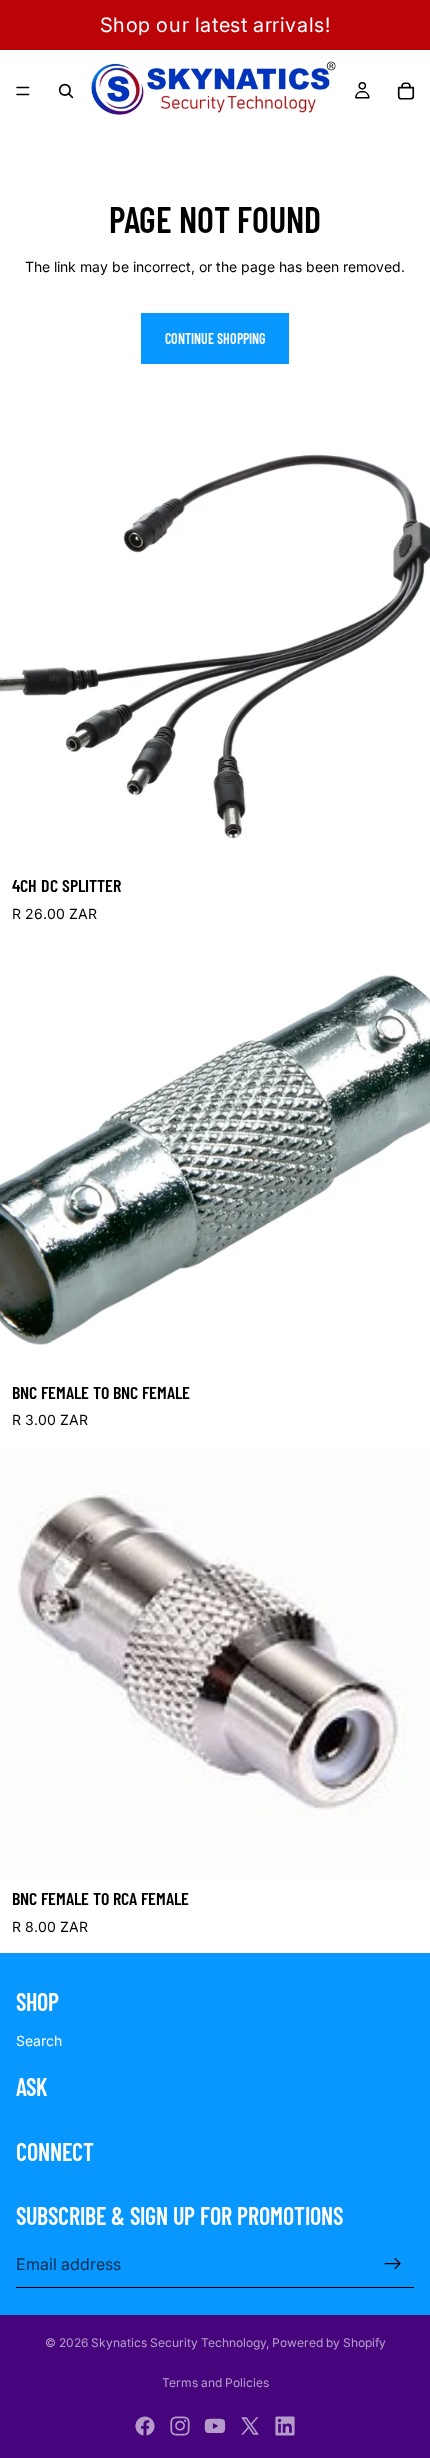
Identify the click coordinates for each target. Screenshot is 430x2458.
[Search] (66, 91)
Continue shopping (215, 338)
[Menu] (23, 91)
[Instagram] (180, 2426)
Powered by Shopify (329, 2342)
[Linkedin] (285, 2426)
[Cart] (406, 91)
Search (39, 2040)
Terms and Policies (215, 2382)
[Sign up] (393, 2264)
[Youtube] (215, 2426)
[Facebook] (145, 2426)
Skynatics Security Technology (178, 2342)
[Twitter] (250, 2426)
